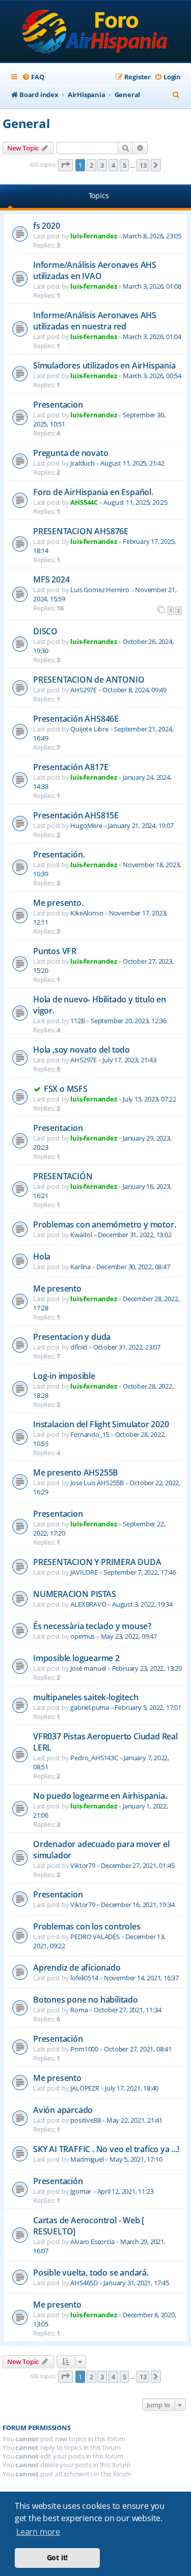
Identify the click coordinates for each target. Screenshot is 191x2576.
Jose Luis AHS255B (97, 1483)
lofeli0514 (84, 1978)
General (26, 123)
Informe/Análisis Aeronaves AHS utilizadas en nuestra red (95, 321)
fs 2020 (47, 226)
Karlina (80, 1267)
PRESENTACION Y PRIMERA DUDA (97, 1562)
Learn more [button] (38, 2532)
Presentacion (58, 405)
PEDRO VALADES (95, 1937)
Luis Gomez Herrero (100, 590)
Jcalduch (82, 463)
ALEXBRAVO (88, 1604)
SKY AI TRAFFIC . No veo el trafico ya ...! (106, 2149)
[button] (66, 165)
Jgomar (81, 2191)
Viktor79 (83, 1865)
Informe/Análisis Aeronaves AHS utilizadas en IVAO (95, 270)
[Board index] (95, 32)
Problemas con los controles (87, 1926)
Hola (42, 1256)
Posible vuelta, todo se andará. (91, 2273)
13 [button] (143, 165)
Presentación (58, 2039)
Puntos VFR (55, 951)
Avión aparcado (63, 2110)
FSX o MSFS (66, 1089)
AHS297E (84, 690)
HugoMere (86, 825)
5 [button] (125, 165)
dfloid (79, 1347)
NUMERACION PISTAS (75, 1594)
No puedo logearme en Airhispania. (100, 1796)
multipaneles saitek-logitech (86, 1697)
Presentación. (59, 854)
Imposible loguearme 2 (76, 1658)
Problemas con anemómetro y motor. (104, 1224)
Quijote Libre (89, 729)
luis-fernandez (93, 236)
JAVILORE (84, 1572)
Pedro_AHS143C (94, 1758)
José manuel (88, 1668)
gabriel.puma (90, 1707)
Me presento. (58, 903)
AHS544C (84, 502)
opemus (83, 1636)
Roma (79, 2010)
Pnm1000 (84, 2049)
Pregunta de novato (71, 453)
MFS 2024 (51, 579)
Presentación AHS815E (76, 815)
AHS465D (84, 2283)
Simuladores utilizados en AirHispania (104, 365)
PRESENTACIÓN (63, 1176)
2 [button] (91, 165)
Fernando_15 (90, 1434)
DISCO (45, 631)
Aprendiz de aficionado (77, 1968)
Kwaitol (81, 1235)
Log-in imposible (64, 1376)
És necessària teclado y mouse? (92, 1626)
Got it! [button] (58, 2557)
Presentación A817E (71, 767)
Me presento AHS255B (76, 1473)
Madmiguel (87, 2159)
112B (77, 1021)
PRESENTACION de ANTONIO (89, 680)
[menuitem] (33, 77)
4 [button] (113, 165)
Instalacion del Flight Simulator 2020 (101, 1424)
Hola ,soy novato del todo (81, 1050)
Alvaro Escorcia (92, 2242)
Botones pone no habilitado (86, 2000)
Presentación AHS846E (76, 719)
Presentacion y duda (72, 1337)
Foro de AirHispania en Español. (93, 492)
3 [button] (102, 165)
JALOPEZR (85, 2088)
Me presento (57, 1289)
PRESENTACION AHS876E (81, 531)
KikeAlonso (87, 913)
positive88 (85, 2120)
